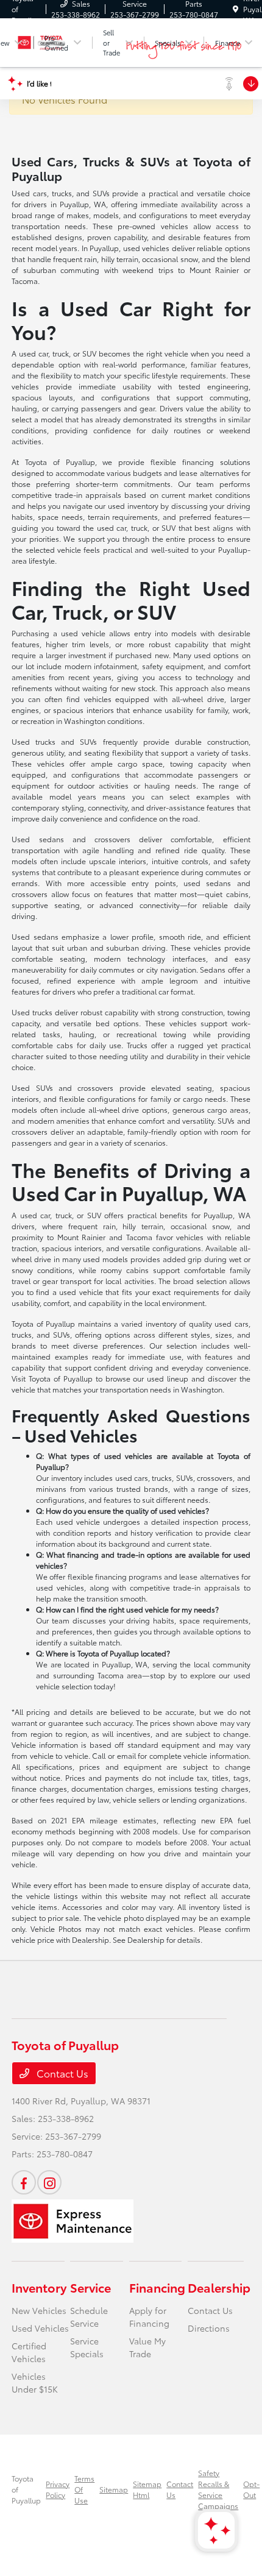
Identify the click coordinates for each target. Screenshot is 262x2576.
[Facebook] (24, 2182)
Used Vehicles (40, 2328)
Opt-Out (251, 2489)
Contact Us (61, 2073)
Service (90, 2287)
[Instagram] (49, 2182)
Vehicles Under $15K (35, 2383)
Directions (209, 2328)
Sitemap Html (147, 2489)
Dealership (219, 2287)
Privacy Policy (58, 2489)
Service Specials (87, 2347)
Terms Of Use (84, 2489)
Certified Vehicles (29, 2352)
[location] (235, 9)
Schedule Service (89, 2317)
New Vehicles (39, 2310)
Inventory (39, 2287)
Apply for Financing (149, 2317)
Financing (157, 2287)
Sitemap (114, 2489)
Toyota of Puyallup (26, 2489)
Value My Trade (147, 2347)
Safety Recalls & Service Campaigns (218, 2489)
